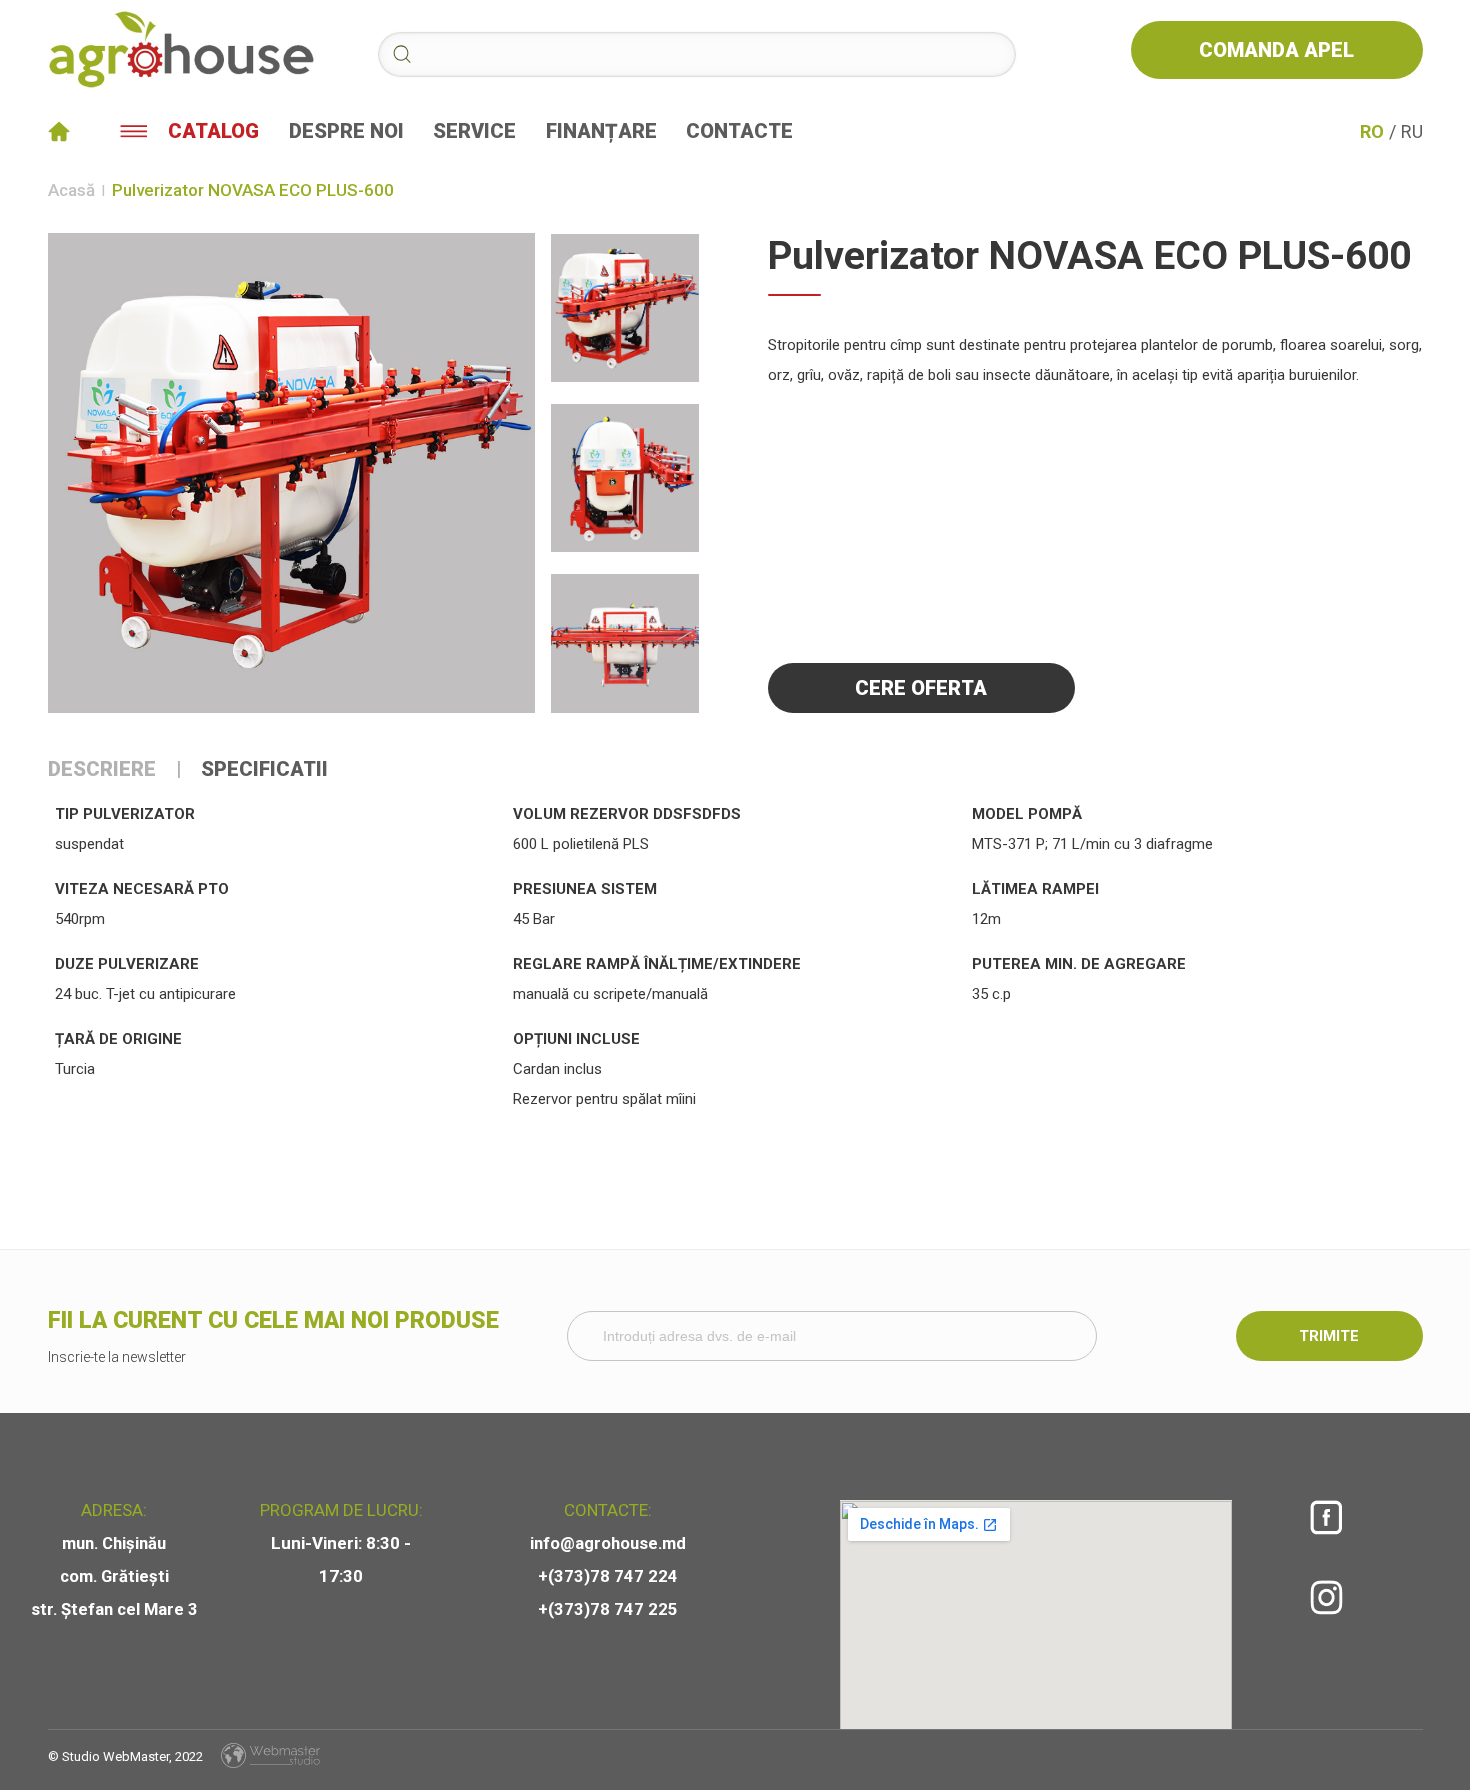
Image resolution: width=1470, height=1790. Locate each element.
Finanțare (601, 131)
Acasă (71, 190)
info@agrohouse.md (608, 1543)
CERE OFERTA (921, 688)
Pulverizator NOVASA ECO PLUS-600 (253, 190)
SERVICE (474, 131)
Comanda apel (1276, 50)
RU (1412, 131)
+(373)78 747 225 (608, 1609)
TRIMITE (1329, 1336)
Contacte (739, 131)
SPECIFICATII (264, 769)
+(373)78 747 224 (608, 1576)
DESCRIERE (102, 769)
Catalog (213, 131)
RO (1372, 131)
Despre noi (346, 131)
